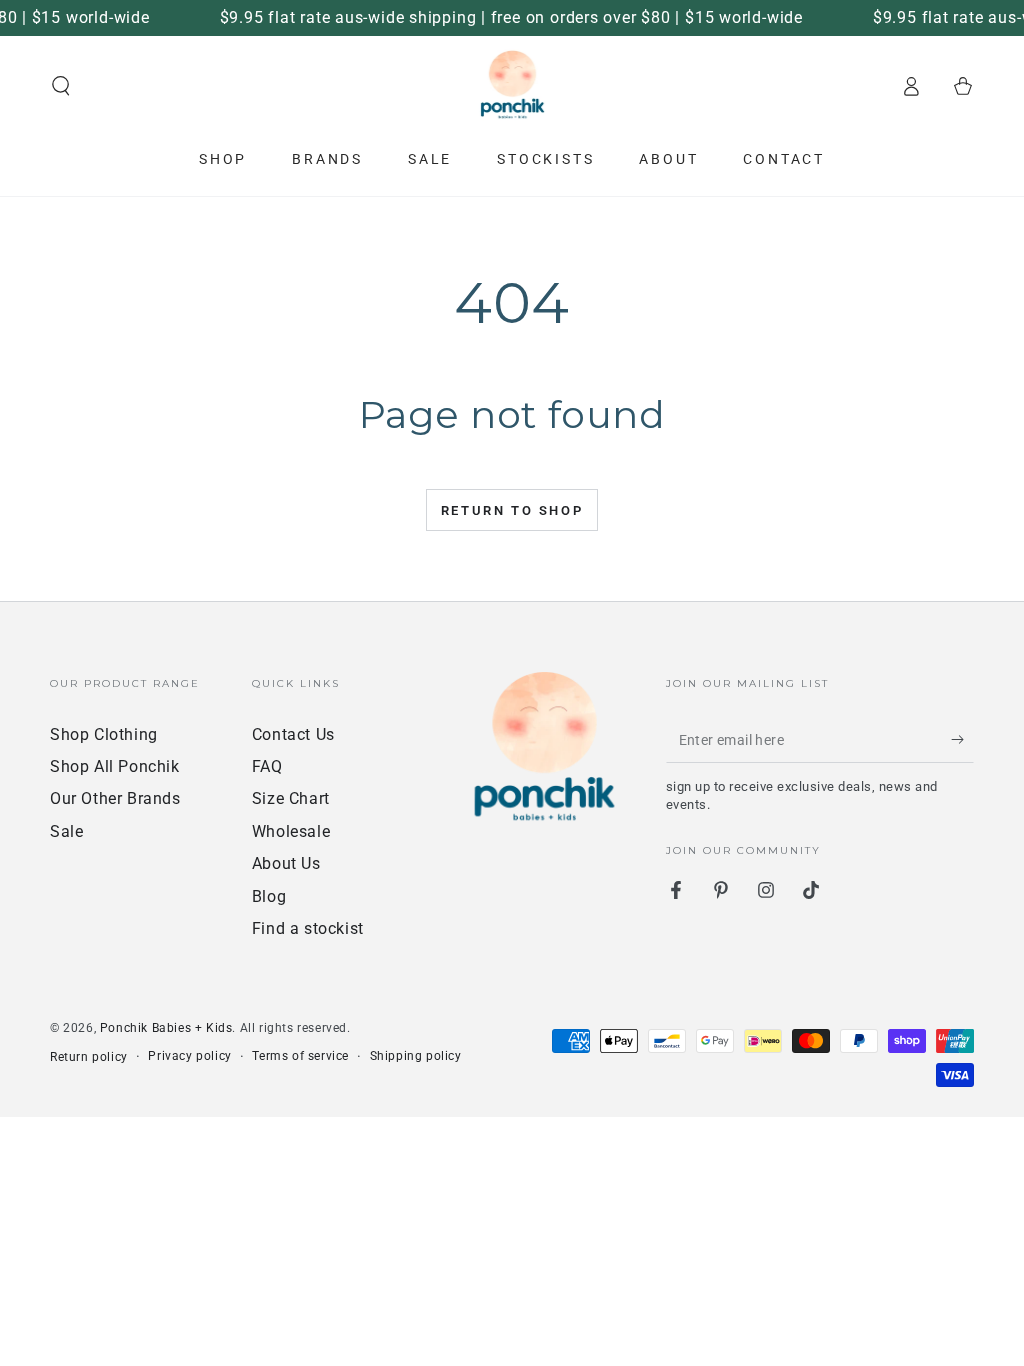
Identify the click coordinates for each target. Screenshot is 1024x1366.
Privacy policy (189, 1056)
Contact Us (293, 734)
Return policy (89, 1057)
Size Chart (291, 798)
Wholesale (291, 831)
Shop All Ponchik (115, 766)
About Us (286, 863)
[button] (61, 86)
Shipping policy (416, 1056)
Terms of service (300, 1056)
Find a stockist (308, 928)
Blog (269, 896)
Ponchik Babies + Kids (166, 1028)
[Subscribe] (962, 740)
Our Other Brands (115, 798)
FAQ (267, 766)
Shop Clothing (104, 734)
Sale (66, 831)
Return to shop (512, 510)
